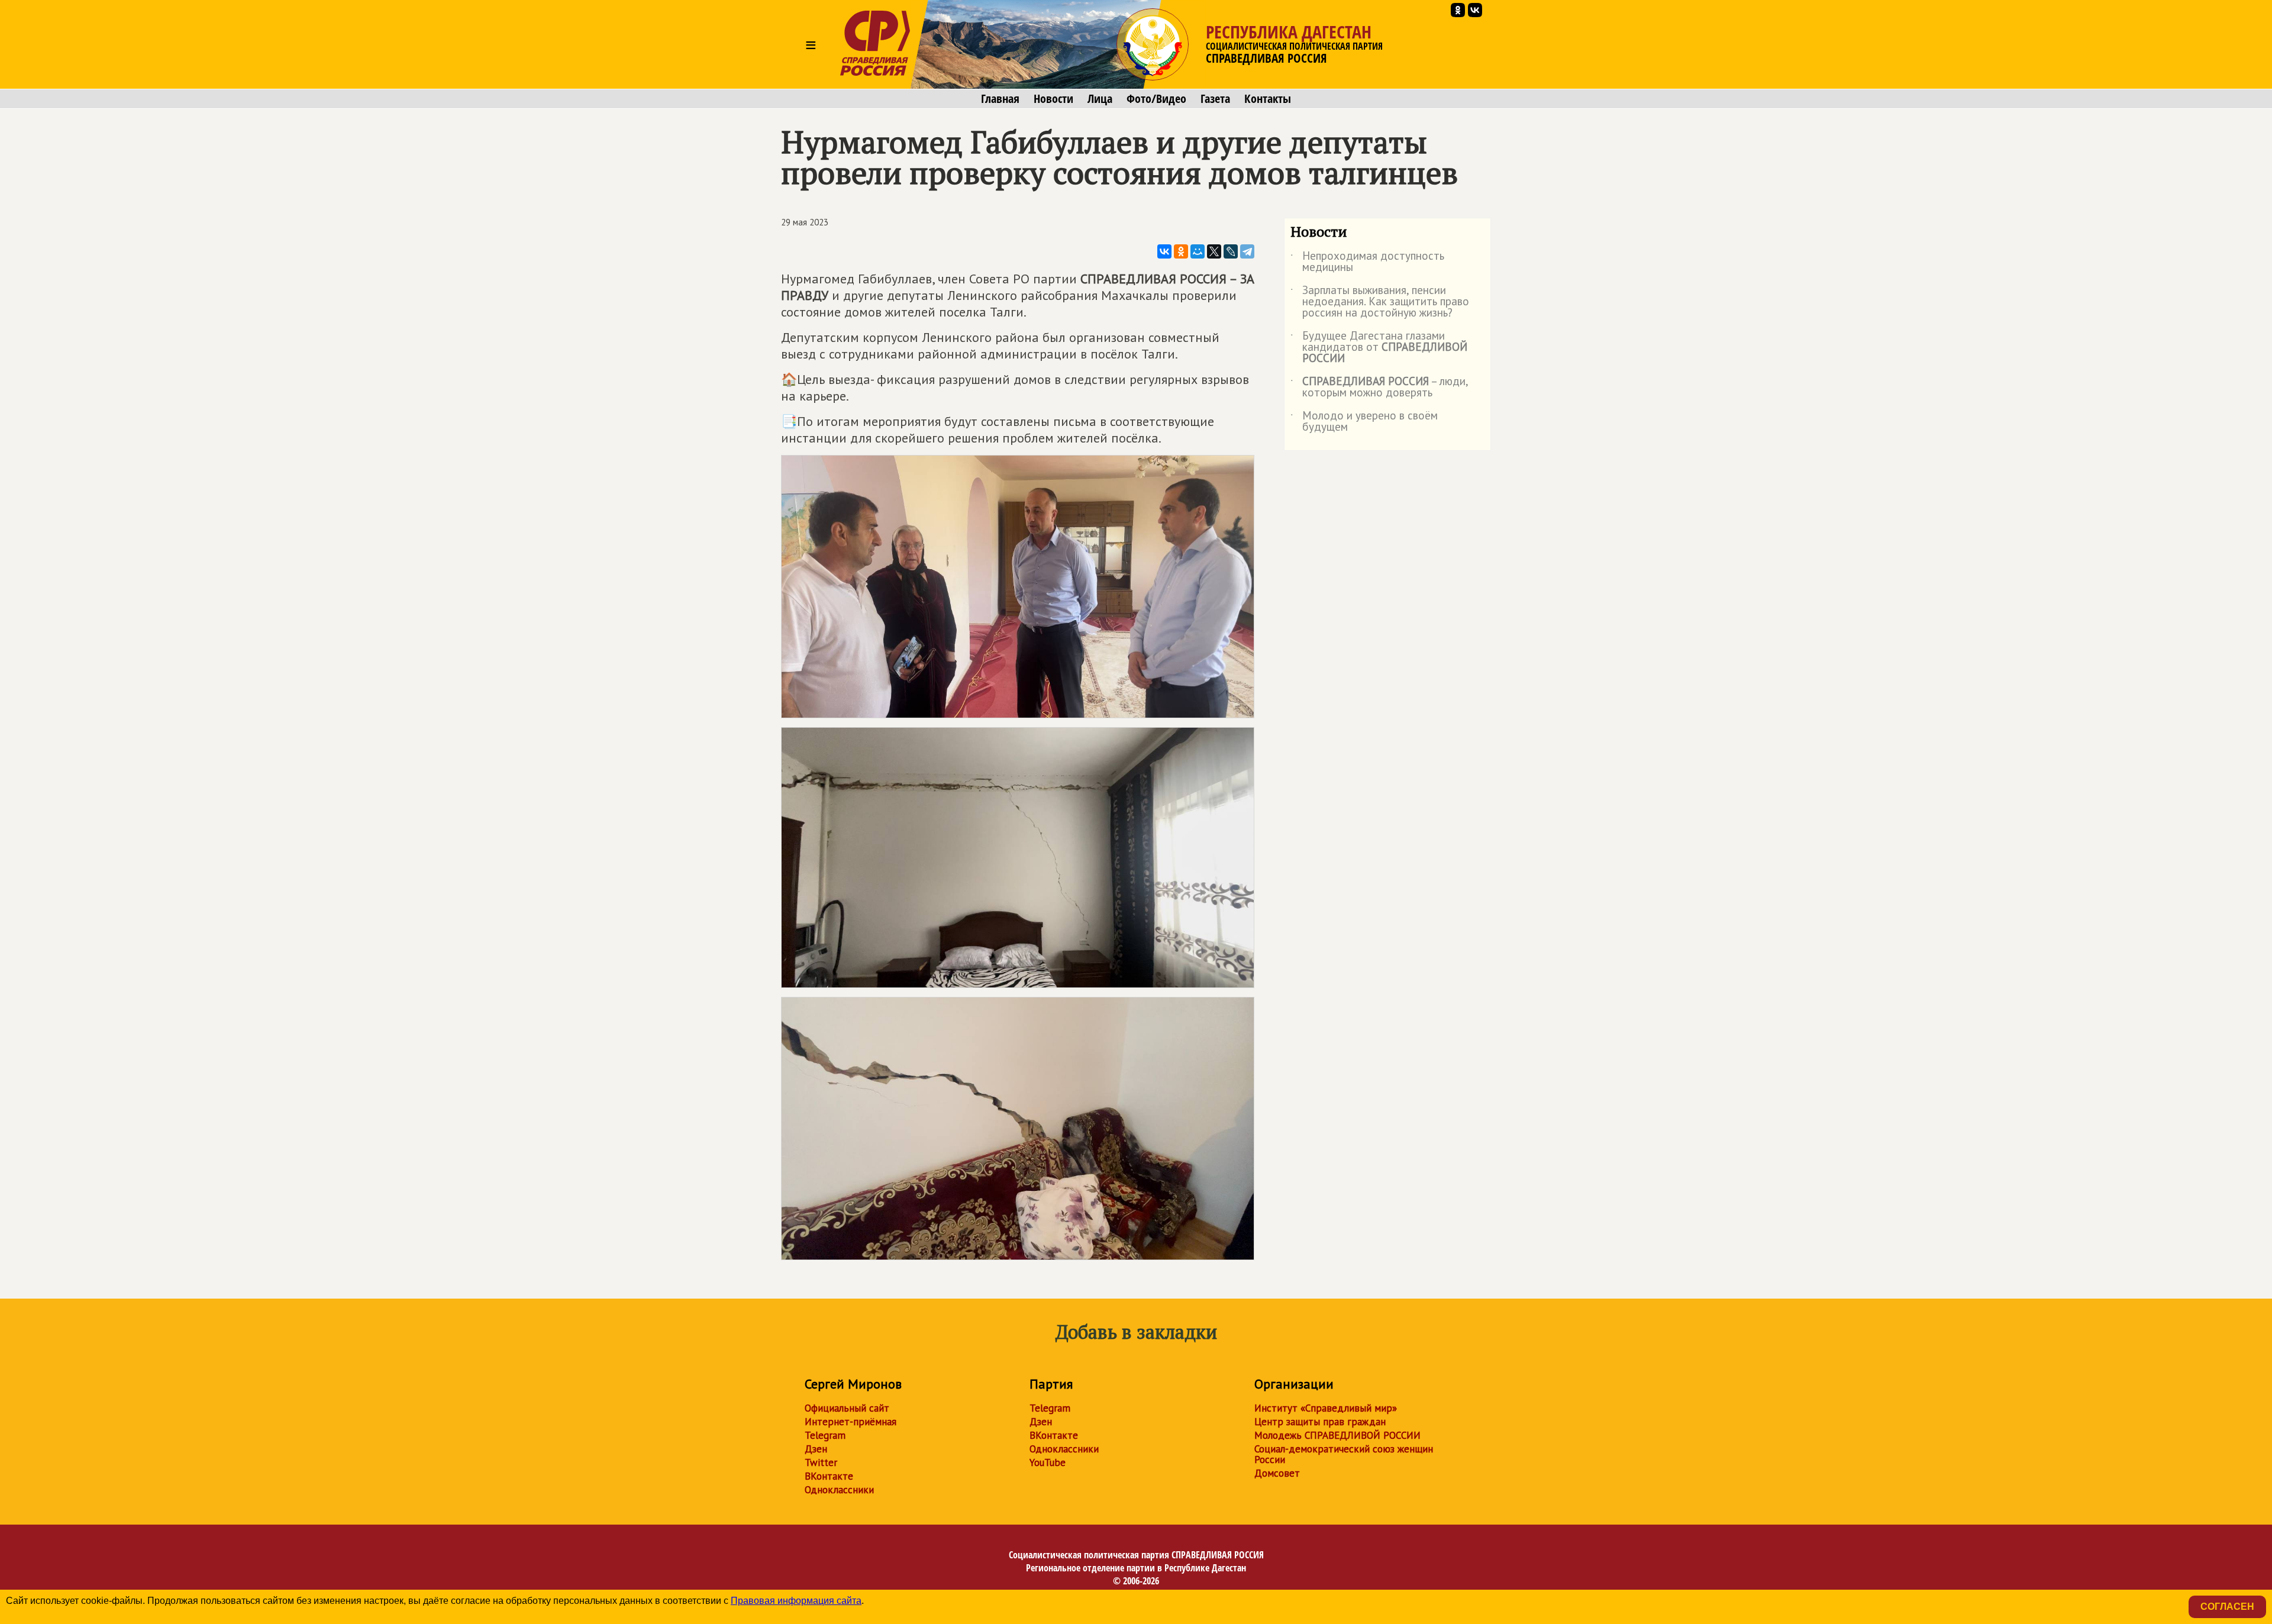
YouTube (1048, 1462)
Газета (1215, 99)
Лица (1100, 99)
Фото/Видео (1156, 99)
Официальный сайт (847, 1408)
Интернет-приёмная (851, 1422)
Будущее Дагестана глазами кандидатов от (1379, 348)
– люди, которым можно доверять (1379, 388)
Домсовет (1277, 1473)
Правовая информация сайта (796, 1601)
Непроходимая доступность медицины (1367, 262)
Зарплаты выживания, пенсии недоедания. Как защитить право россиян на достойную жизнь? (1380, 302)
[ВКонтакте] (1164, 251)
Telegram (825, 1435)
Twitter (821, 1462)
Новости (1053, 99)
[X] (1214, 251)
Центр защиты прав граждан (1320, 1422)
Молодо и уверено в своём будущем (1364, 422)
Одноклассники (839, 1490)
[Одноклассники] (1181, 251)
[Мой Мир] (1198, 251)
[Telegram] (1247, 251)
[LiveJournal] (1231, 251)
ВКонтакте (829, 1476)
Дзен (816, 1449)
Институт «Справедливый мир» (1326, 1408)
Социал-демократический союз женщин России (1344, 1454)
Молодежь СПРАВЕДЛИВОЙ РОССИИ (1337, 1435)
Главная (1000, 99)
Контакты (1268, 99)
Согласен (2227, 1607)
